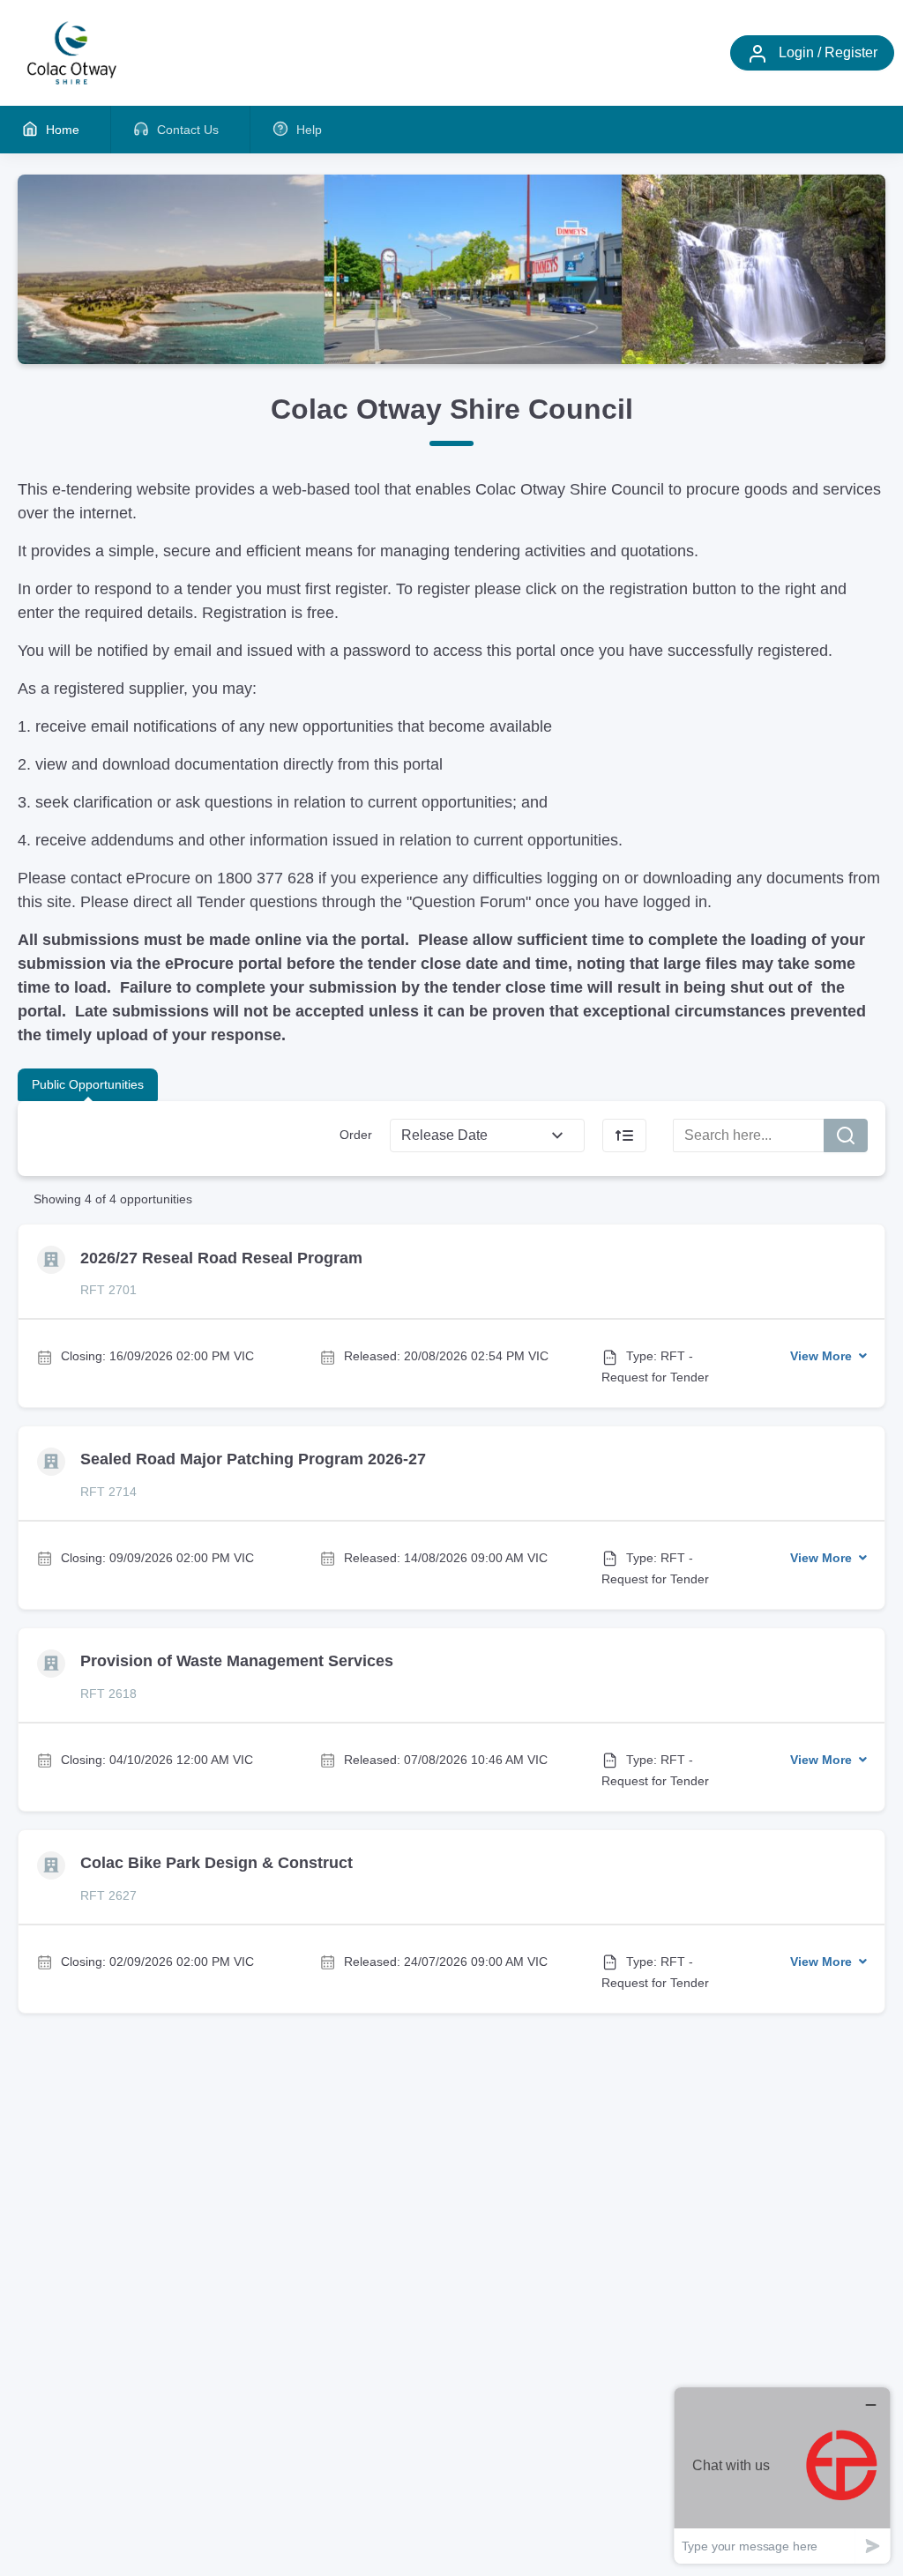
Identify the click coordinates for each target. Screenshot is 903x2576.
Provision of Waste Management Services (237, 1661)
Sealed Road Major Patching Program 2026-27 (253, 1459)
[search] (846, 1135)
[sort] (624, 1135)
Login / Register (826, 52)
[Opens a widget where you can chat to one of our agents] (782, 2475)
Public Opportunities (88, 1084)
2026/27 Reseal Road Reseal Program (221, 1258)
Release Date (444, 1135)
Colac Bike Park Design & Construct (216, 1863)
